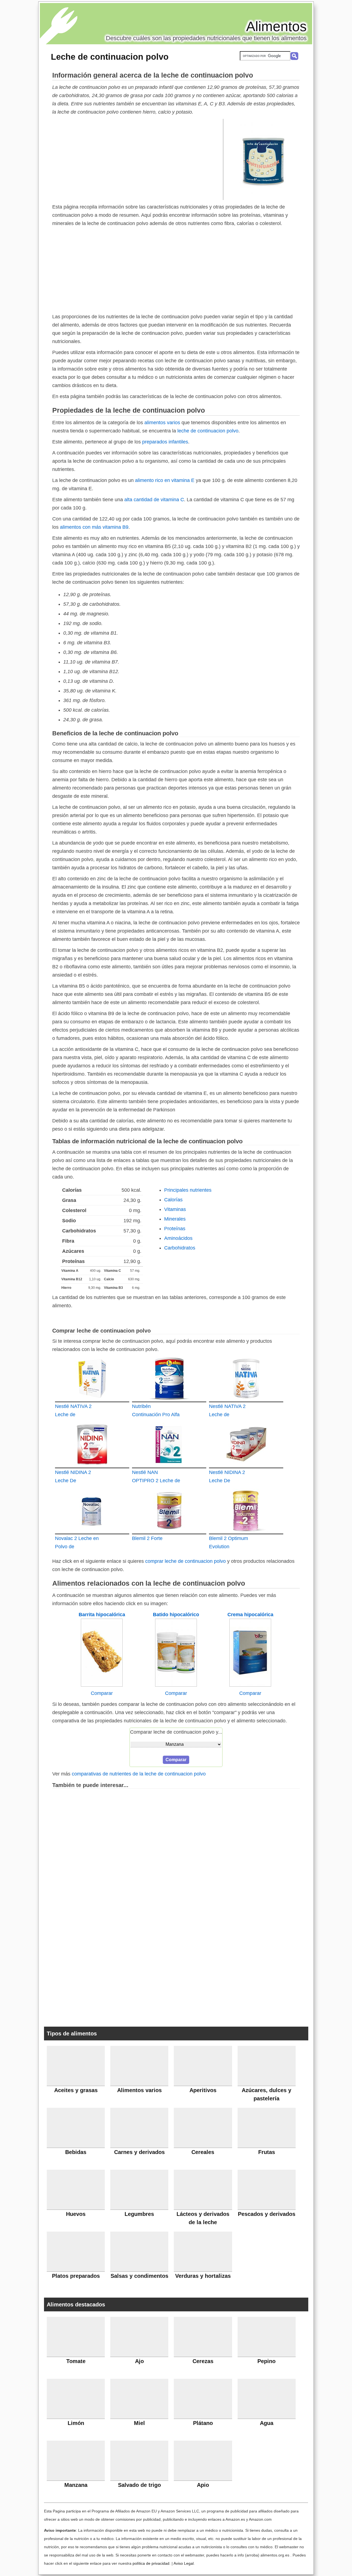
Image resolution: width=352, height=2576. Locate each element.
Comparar (102, 1693)
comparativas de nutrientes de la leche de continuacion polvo (139, 1774)
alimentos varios (162, 423)
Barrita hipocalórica (102, 1615)
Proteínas (175, 1229)
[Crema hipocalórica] (250, 1685)
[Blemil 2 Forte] (169, 1510)
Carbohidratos (180, 1248)
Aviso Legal (184, 2563)
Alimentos (276, 26)
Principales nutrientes (188, 1190)
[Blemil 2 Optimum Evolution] (246, 1510)
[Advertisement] (138, 159)
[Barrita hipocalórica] (102, 1685)
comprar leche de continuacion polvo (185, 1561)
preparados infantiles (165, 442)
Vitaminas (175, 1209)
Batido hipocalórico (176, 1615)
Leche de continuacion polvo (110, 57)
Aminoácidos (178, 1238)
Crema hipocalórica (250, 1615)
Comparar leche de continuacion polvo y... (176, 1732)
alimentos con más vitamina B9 (94, 527)
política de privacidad (151, 2563)
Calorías (173, 1200)
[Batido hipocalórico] (176, 1685)
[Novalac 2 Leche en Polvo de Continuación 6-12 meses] (92, 1510)
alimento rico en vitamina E (165, 480)
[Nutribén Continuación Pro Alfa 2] (169, 1378)
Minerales (175, 1219)
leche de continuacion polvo (208, 431)
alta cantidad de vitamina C (154, 500)
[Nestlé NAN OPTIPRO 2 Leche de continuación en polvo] (169, 1444)
